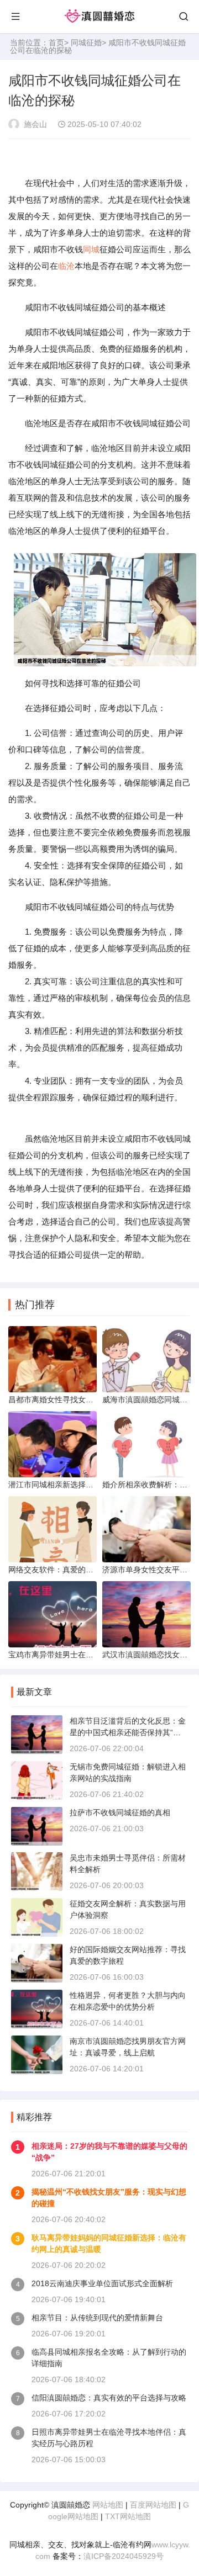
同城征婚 (86, 43)
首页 (56, 43)
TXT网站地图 (128, 2516)
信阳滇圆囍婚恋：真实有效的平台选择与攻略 (109, 2398)
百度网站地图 (153, 2505)
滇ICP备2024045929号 (124, 2556)
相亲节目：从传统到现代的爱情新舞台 (97, 2318)
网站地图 (108, 2505)
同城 (91, 249)
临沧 (66, 266)
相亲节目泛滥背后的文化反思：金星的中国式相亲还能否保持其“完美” (128, 1732)
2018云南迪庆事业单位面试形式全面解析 (102, 2283)
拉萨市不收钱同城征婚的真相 (120, 1812)
